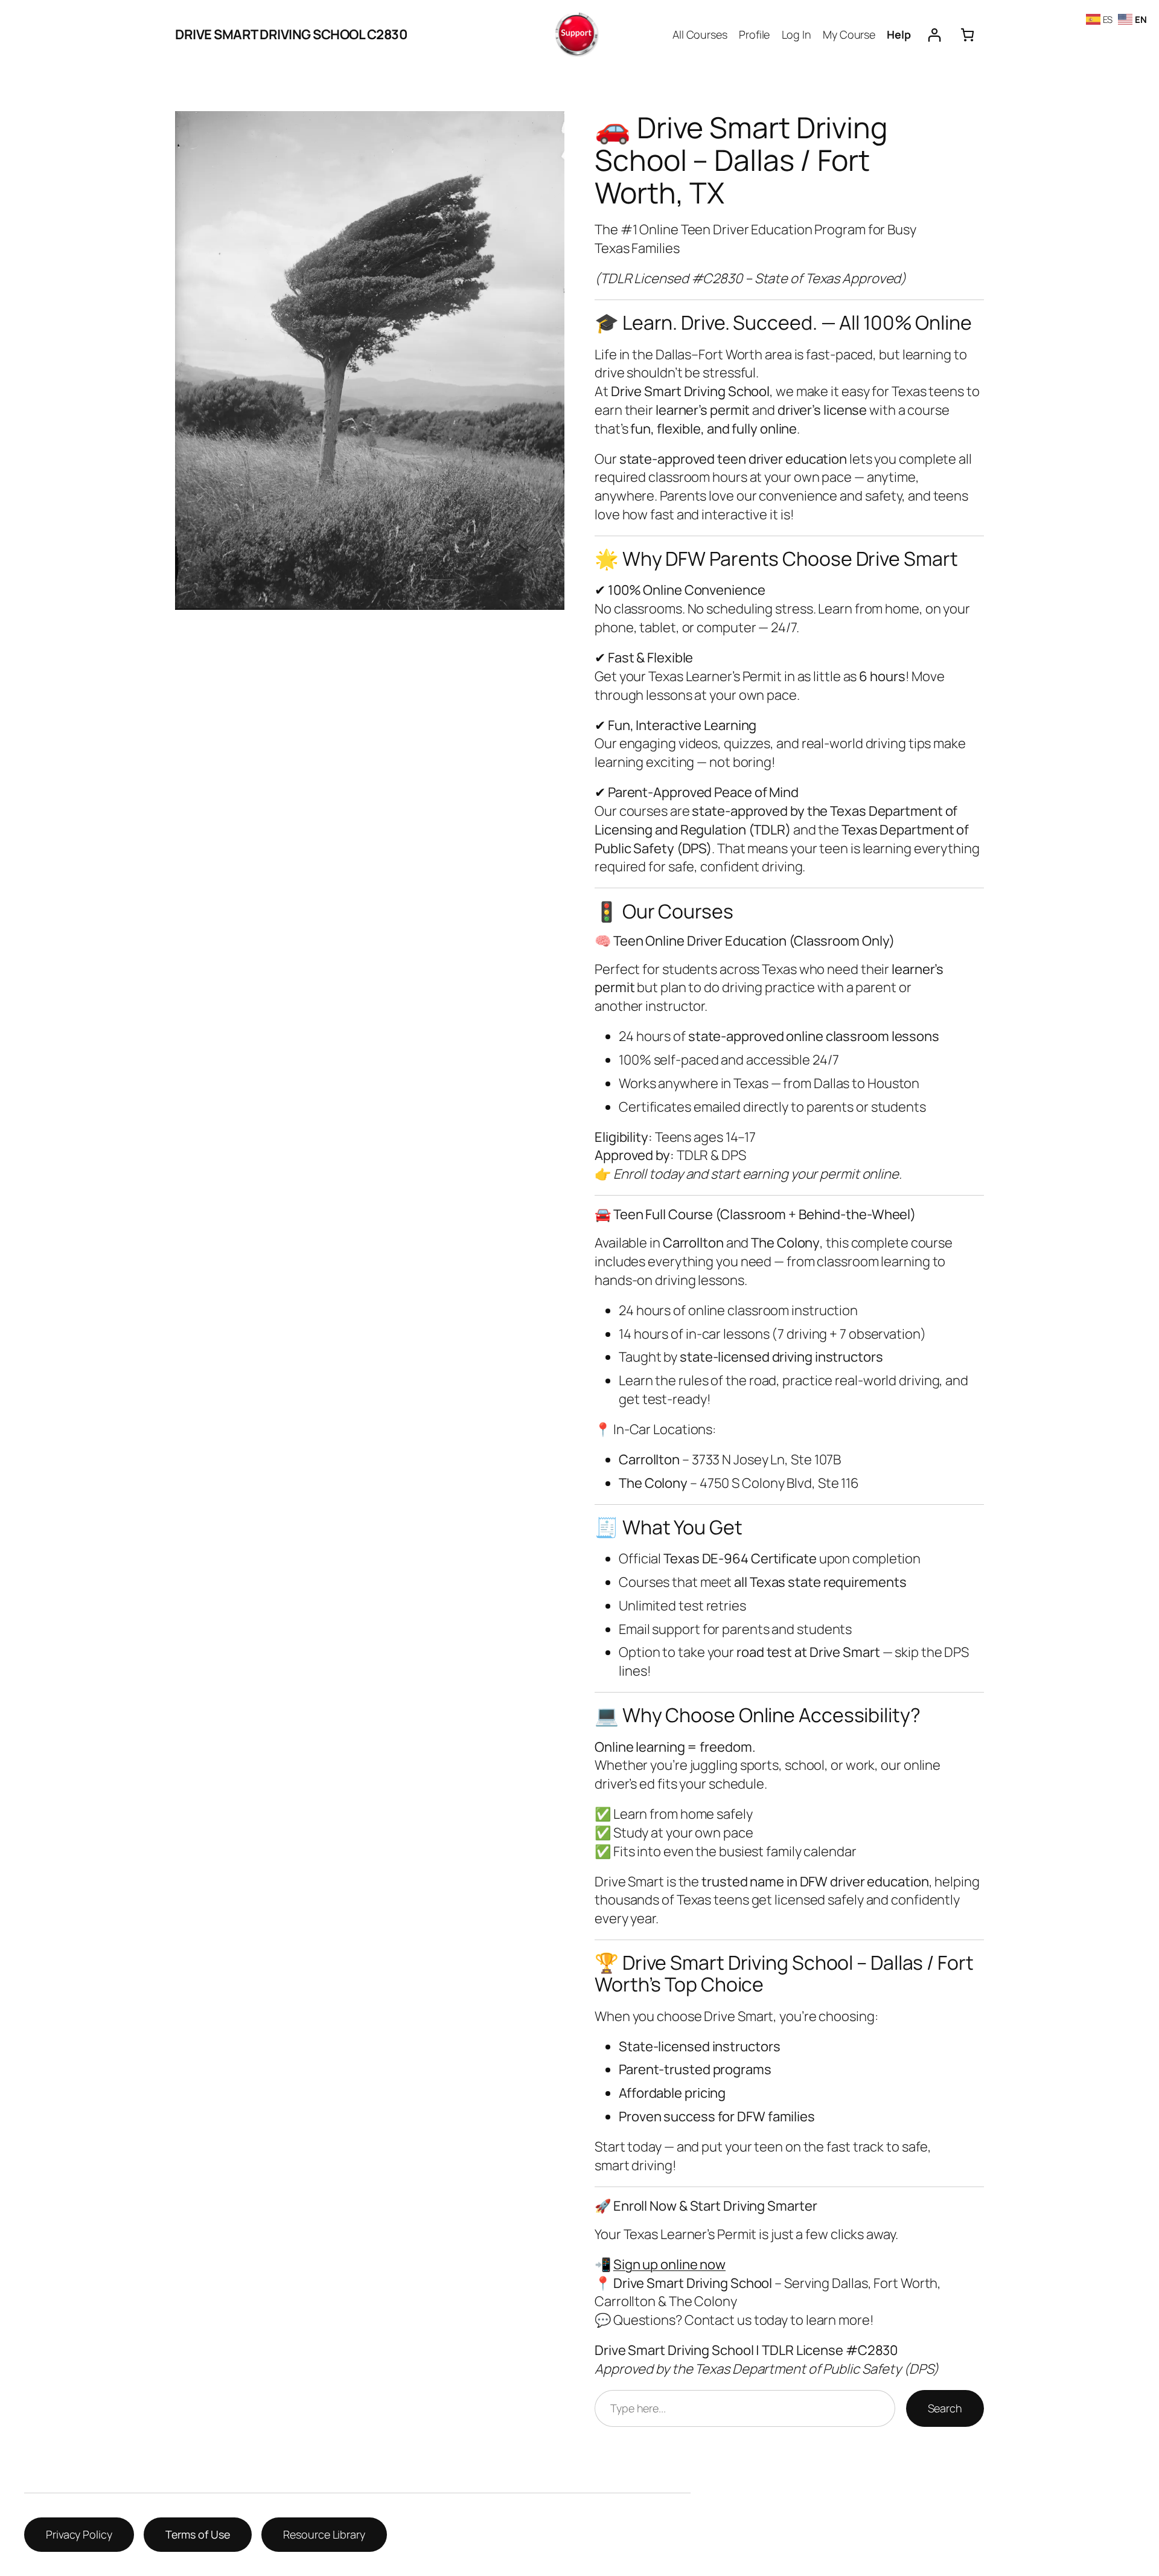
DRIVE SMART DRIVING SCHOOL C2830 (291, 34)
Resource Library (324, 2534)
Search (945, 2408)
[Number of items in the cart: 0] (967, 35)
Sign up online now (669, 2264)
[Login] (934, 35)
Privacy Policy (79, 2534)
